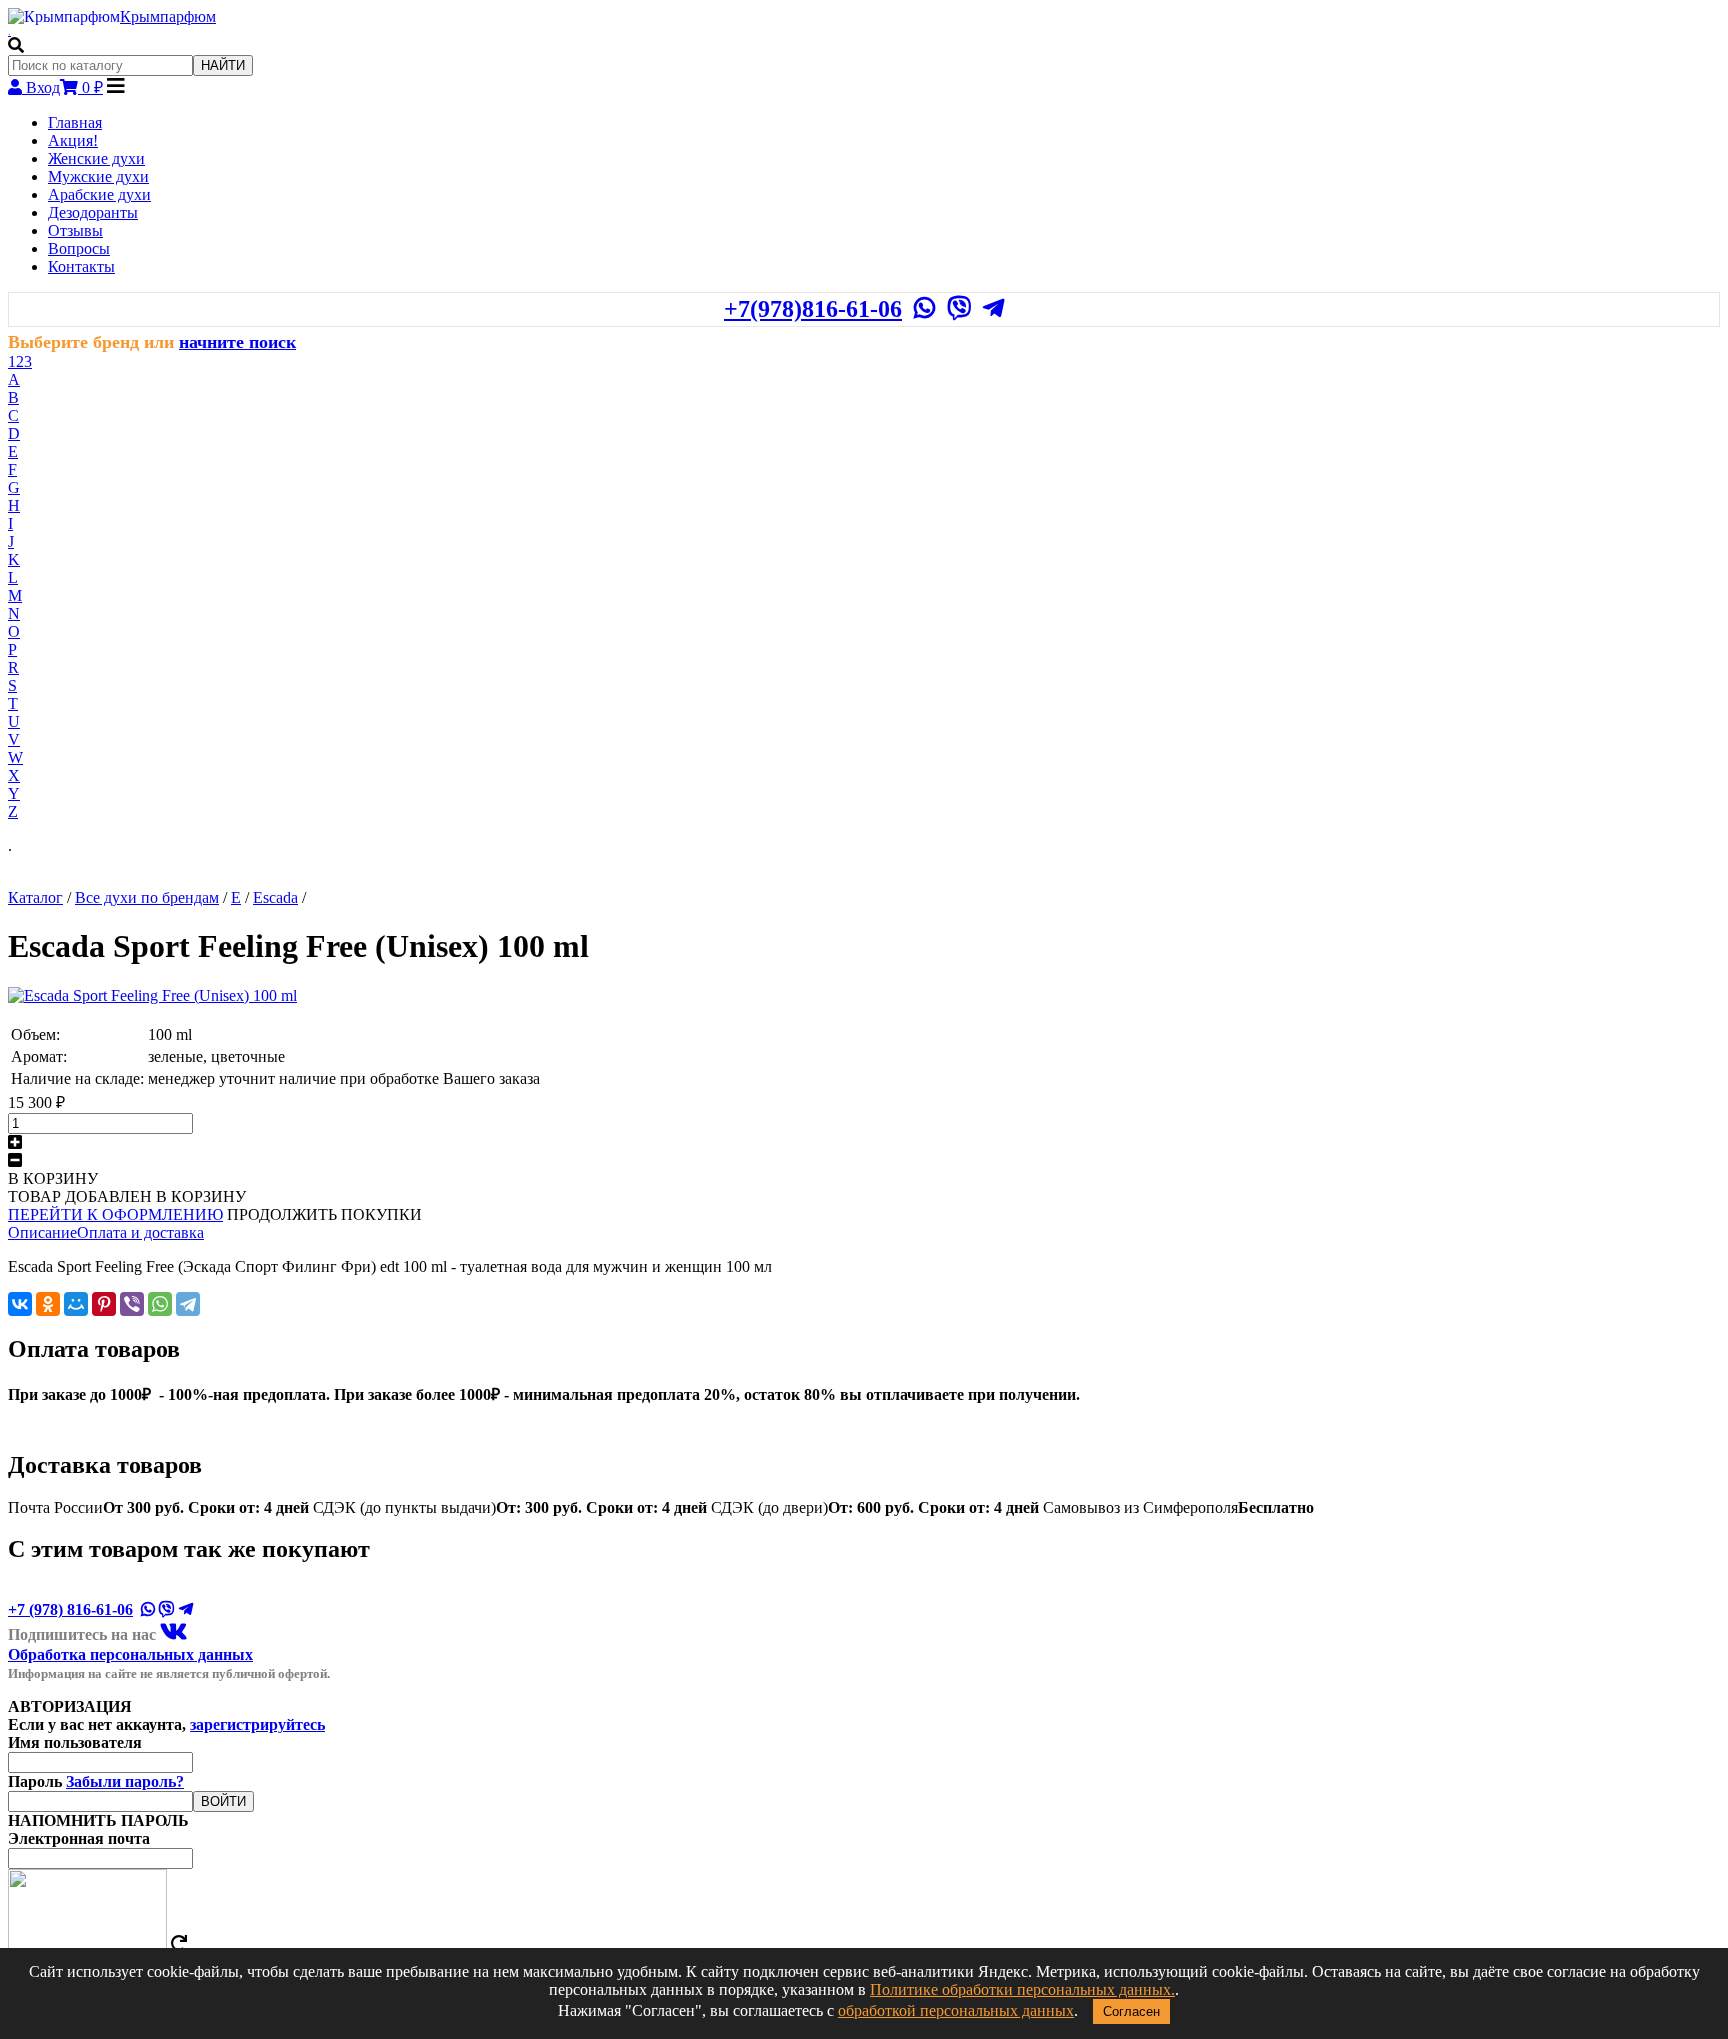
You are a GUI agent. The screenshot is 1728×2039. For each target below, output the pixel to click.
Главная (75, 122)
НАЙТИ (223, 65)
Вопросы (79, 248)
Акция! (73, 140)
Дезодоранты (93, 212)
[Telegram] (188, 1304)
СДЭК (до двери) (875, 1507)
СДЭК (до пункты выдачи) (510, 1507)
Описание (42, 1232)
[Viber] (132, 1304)
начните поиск (237, 342)
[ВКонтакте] (20, 1304)
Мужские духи (98, 176)
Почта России (158, 1507)
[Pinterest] (104, 1304)
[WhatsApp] (160, 1304)
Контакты (81, 266)
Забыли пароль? (125, 1781)
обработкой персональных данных (956, 2010)
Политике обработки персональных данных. (1022, 1989)
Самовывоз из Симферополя (1178, 1507)
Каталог (35, 897)
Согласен (1131, 2011)
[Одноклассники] (48, 1304)
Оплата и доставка (140, 1232)
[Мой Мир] (76, 1304)
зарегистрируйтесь (257, 1724)
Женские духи (96, 158)
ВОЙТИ (223, 1801)
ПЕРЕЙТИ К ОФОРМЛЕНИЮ (115, 1214)
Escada (275, 897)
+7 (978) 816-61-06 (70, 1609)
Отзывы (75, 230)
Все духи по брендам (147, 897)
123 (20, 361)
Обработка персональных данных (130, 1654)
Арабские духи (99, 194)
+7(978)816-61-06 (813, 309)
